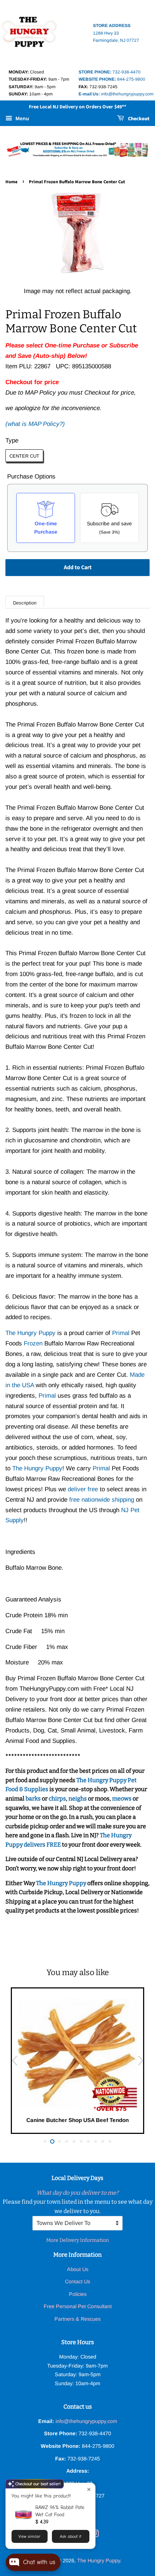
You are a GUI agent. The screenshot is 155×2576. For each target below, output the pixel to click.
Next (141, 2061)
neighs (78, 1799)
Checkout (138, 119)
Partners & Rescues (77, 2319)
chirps (57, 1799)
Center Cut (24, 456)
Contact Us (77, 2281)
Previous (14, 2061)
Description (25, 603)
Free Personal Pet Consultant (78, 2306)
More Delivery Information (77, 2240)
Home (12, 182)
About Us (78, 2269)
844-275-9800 (112, 79)
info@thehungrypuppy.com (116, 94)
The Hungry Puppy (62, 1883)
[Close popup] (89, 2489)
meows (122, 1799)
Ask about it (70, 2536)
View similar (29, 2536)
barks (34, 1799)
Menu (22, 119)
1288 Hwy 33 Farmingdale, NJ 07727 (116, 33)
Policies (78, 2294)
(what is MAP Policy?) (35, 424)
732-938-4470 (110, 72)
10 (110, 2141)
